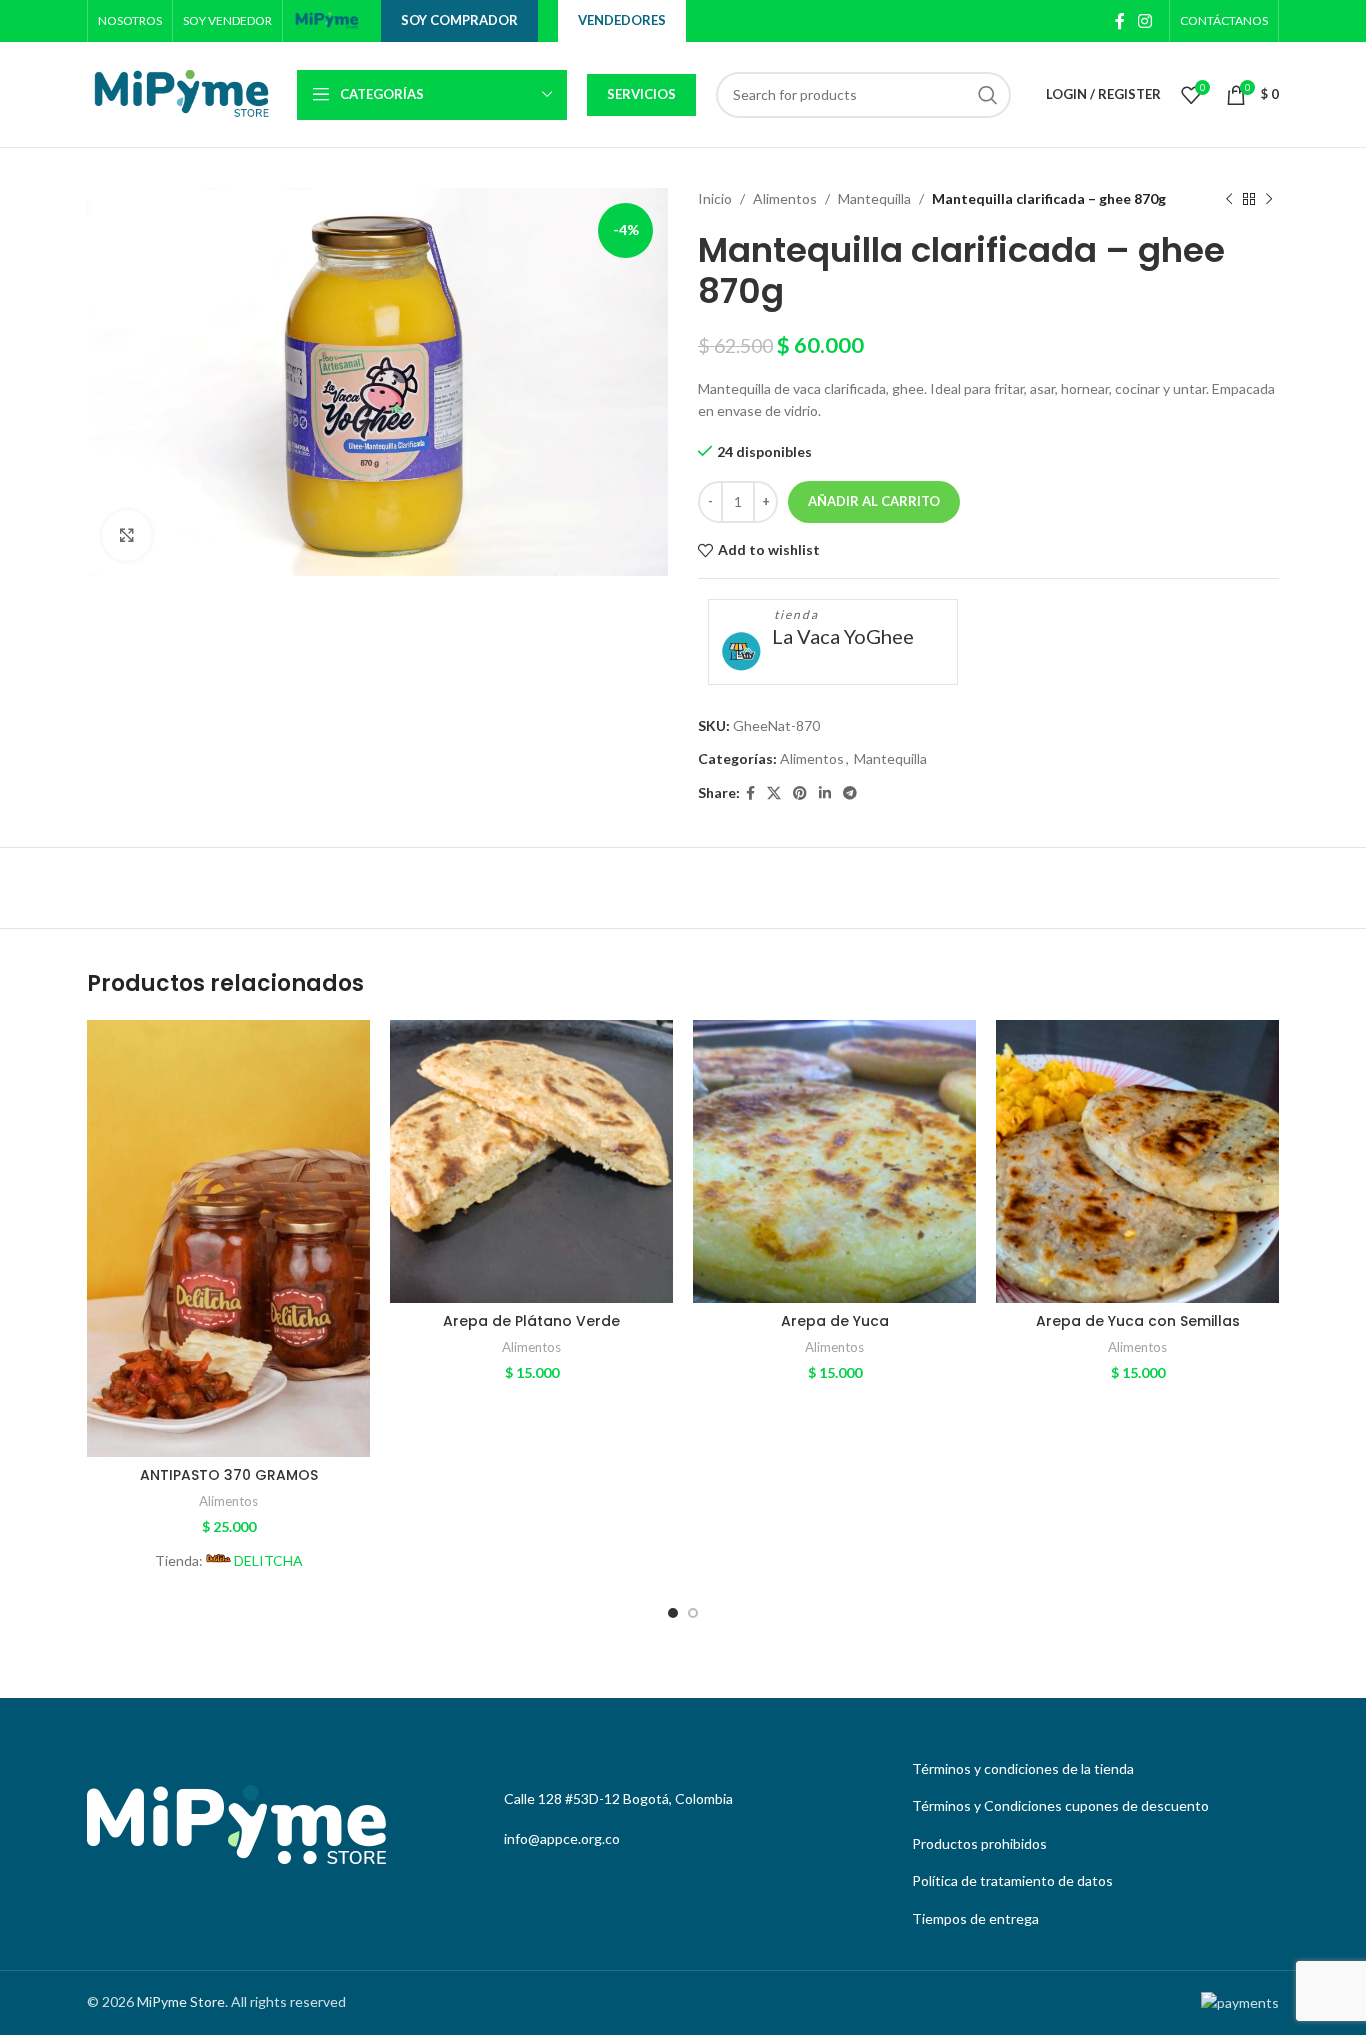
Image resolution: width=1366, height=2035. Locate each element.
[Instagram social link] (1145, 21)
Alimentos (785, 198)
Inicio (715, 198)
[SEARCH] (988, 95)
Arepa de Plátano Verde (531, 1321)
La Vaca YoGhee (843, 636)
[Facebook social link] (1119, 21)
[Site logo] (327, 19)
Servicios (641, 94)
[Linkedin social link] (825, 793)
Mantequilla (874, 198)
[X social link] (774, 793)
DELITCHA (268, 1560)
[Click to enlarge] (127, 535)
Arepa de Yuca (835, 1321)
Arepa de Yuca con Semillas (1138, 1321)
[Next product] (1269, 199)
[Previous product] (1229, 199)
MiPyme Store (181, 2001)
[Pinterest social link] (800, 793)
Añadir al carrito (874, 501)
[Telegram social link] (850, 793)
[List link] (1090, 1769)
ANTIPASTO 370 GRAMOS (229, 1475)
